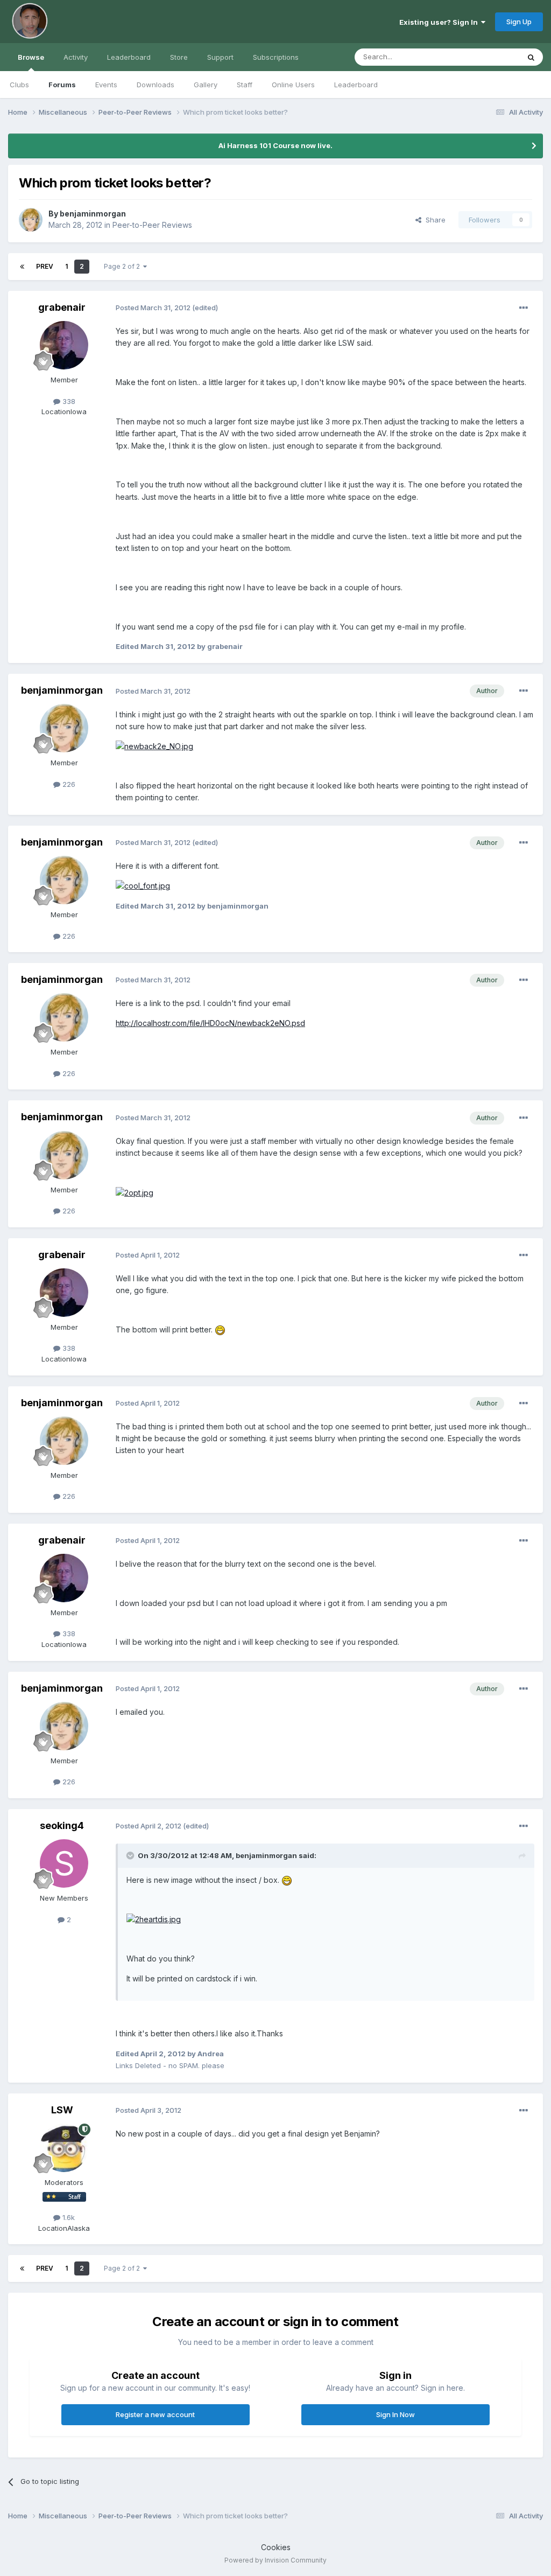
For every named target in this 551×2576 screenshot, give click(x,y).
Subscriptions (276, 57)
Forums (62, 85)
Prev (45, 266)
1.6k (68, 2217)
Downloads (156, 85)
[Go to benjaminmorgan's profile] (31, 220)
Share (433, 220)
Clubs (19, 85)
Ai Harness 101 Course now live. (275, 145)
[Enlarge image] (154, 746)
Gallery (206, 85)
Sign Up (519, 22)
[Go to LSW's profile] (64, 2148)
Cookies (276, 2547)
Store (179, 57)
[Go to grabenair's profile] (64, 345)
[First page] (22, 267)
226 (68, 784)
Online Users (293, 85)
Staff (245, 85)
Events (106, 85)
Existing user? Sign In (440, 22)
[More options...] (524, 308)
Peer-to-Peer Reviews (152, 225)
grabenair (62, 307)
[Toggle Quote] (131, 1855)
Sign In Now (395, 2414)
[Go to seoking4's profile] (64, 1863)
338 (68, 401)
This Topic (488, 57)
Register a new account (155, 2414)
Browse (31, 57)
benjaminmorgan (93, 214)
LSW (62, 2110)
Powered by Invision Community (275, 2560)
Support (220, 57)
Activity (76, 57)
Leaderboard (356, 85)
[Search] (531, 57)
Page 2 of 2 (123, 266)
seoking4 (62, 1825)
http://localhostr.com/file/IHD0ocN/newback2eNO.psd (210, 1023)
